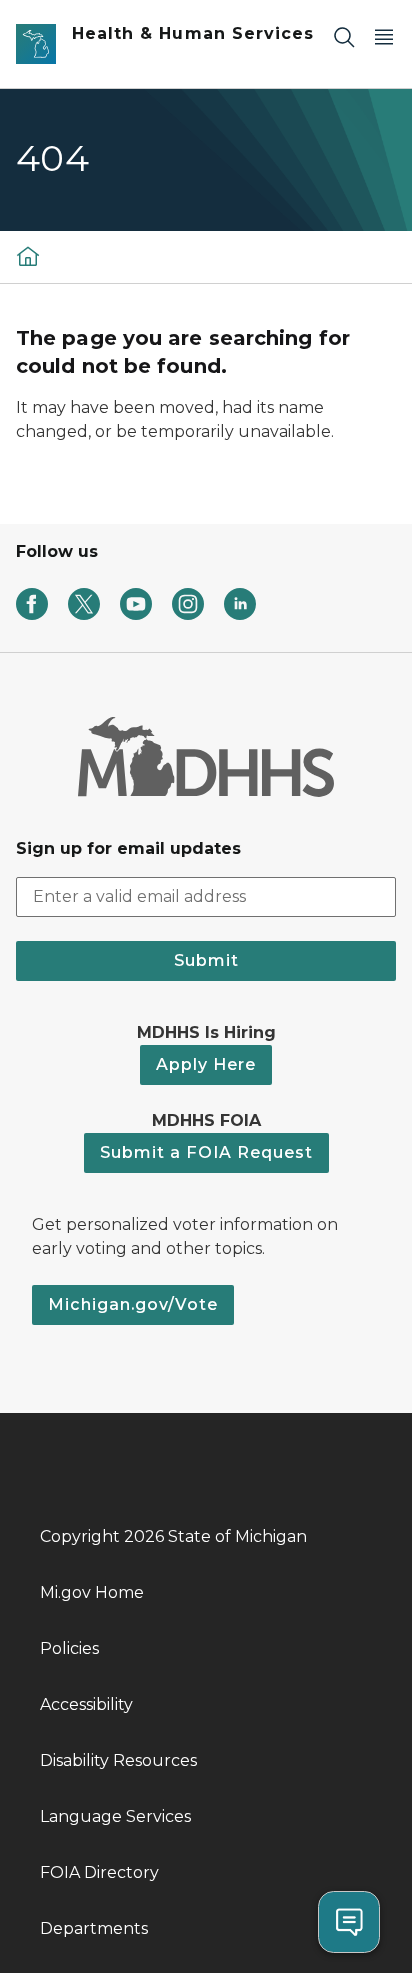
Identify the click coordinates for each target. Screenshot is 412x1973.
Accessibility (86, 1704)
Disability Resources (118, 1760)
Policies (69, 1648)
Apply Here (206, 1064)
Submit (206, 960)
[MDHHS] (28, 255)
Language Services (115, 1816)
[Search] (344, 36)
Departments (94, 1928)
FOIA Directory (99, 1872)
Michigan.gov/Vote (133, 1304)
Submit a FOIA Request (206, 1152)
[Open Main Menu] (384, 36)
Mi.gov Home (92, 1592)
